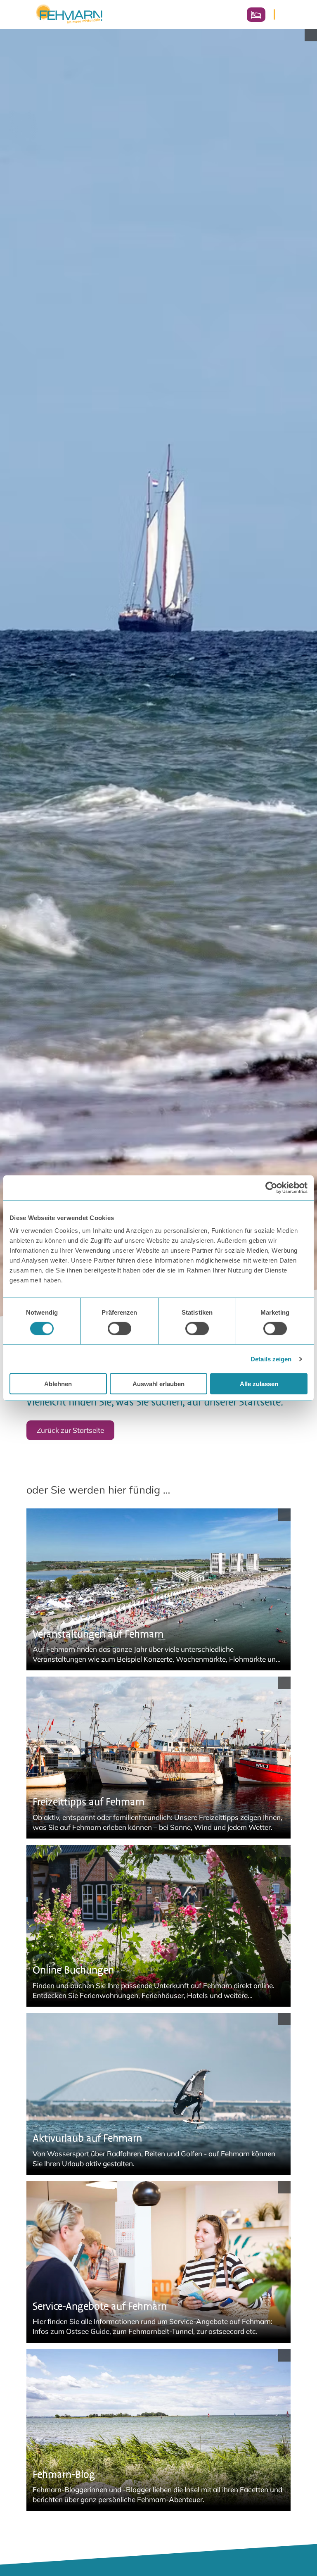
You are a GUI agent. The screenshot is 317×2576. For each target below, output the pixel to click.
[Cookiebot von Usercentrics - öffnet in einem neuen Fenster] (271, 1187)
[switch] (119, 1328)
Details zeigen (271, 1359)
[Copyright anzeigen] (311, 35)
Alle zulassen (259, 1384)
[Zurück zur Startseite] (69, 14)
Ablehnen (58, 1384)
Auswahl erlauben (158, 1384)
